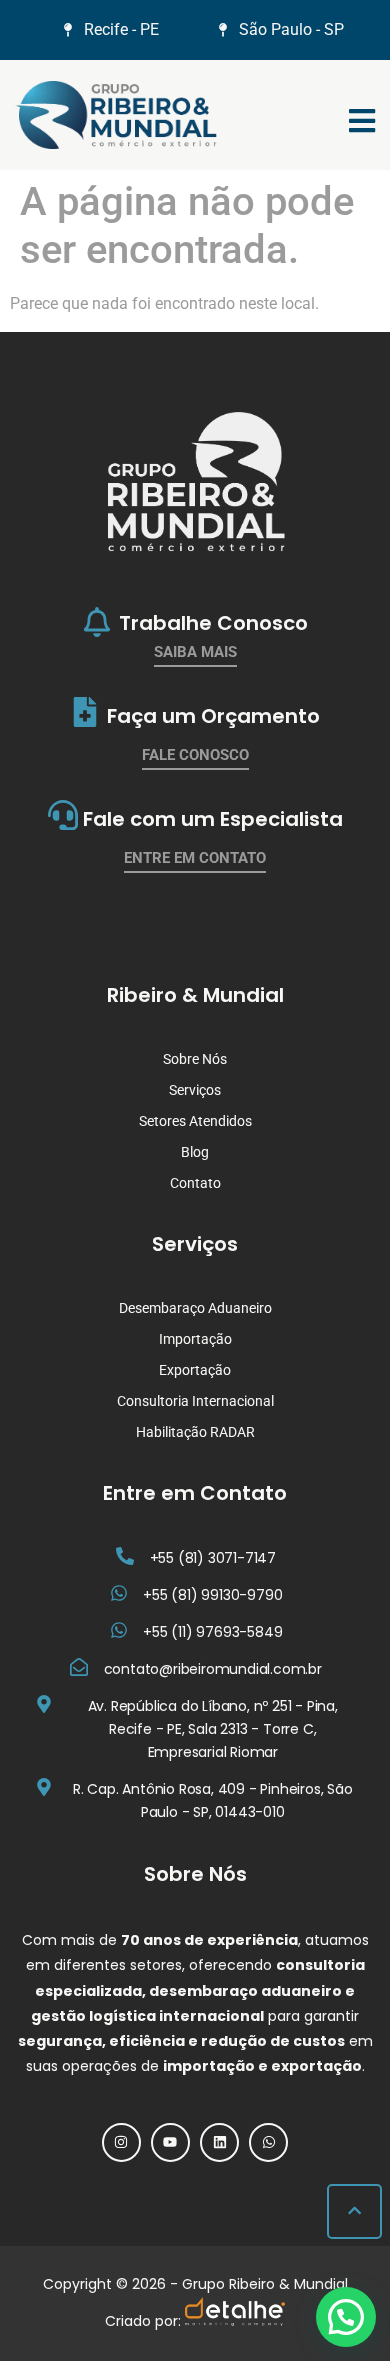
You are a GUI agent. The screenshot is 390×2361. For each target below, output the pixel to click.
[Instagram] (121, 2142)
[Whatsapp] (268, 2142)
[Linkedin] (219, 2142)
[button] (346, 2317)
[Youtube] (170, 2142)
